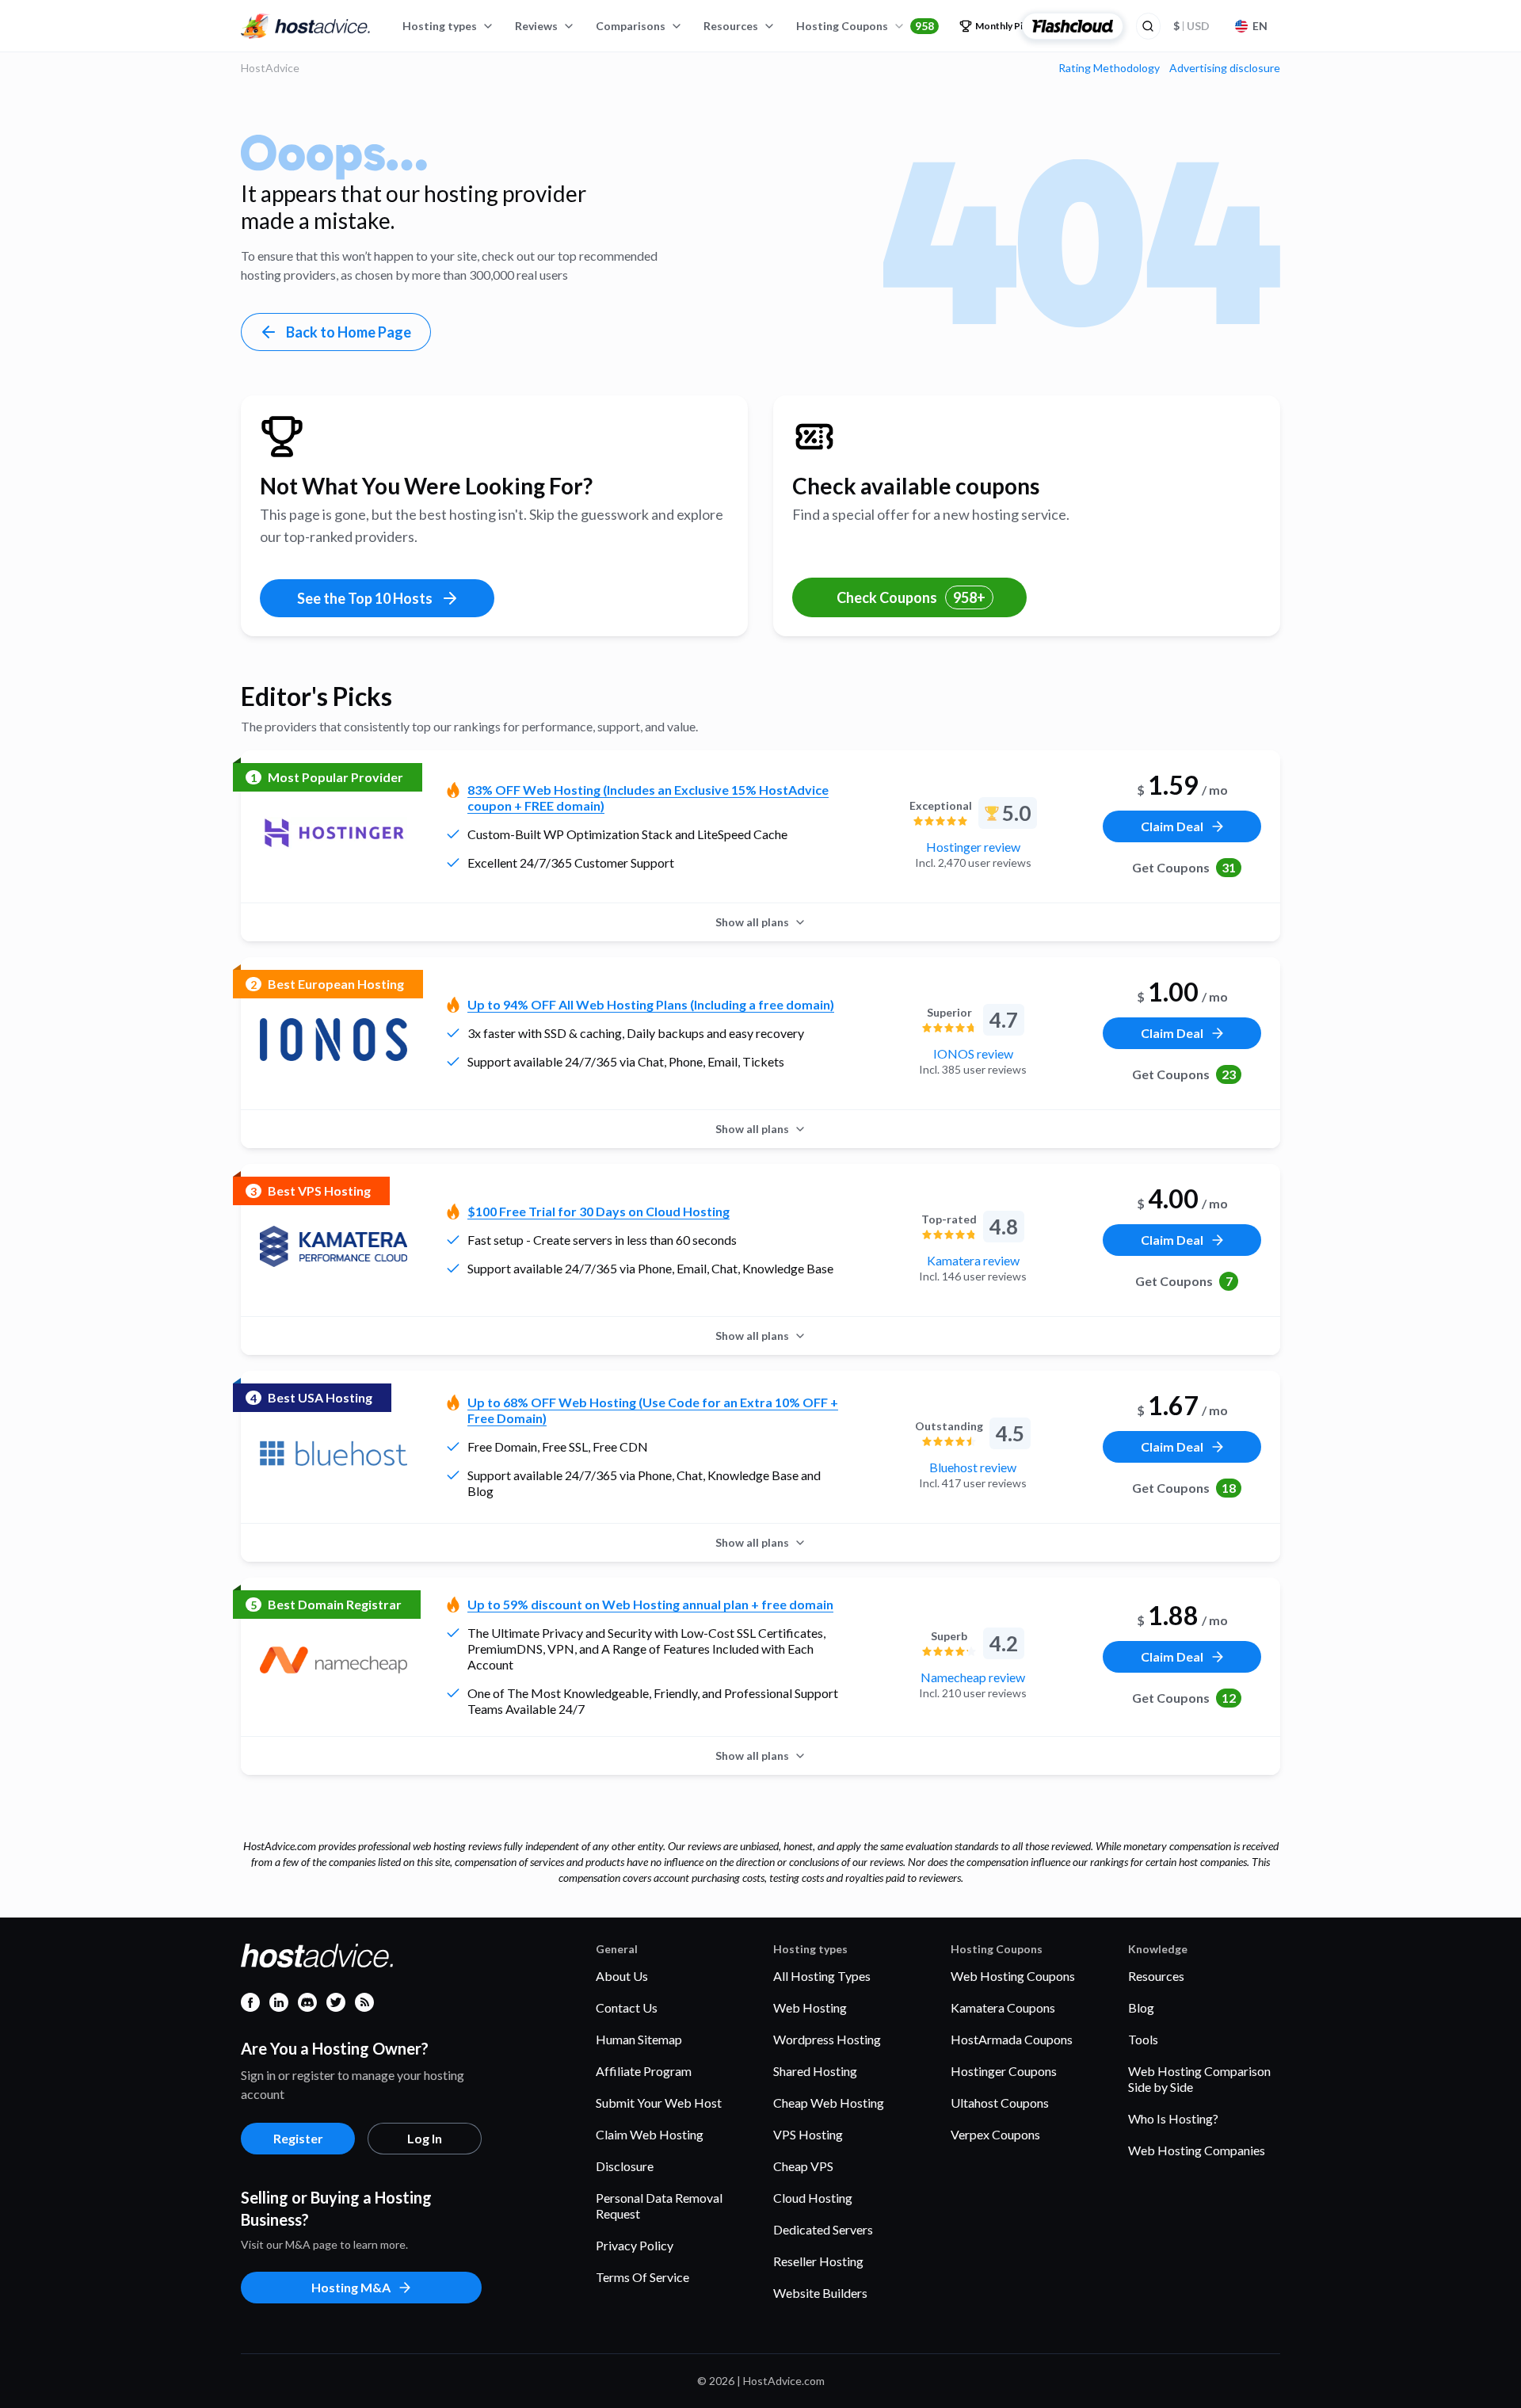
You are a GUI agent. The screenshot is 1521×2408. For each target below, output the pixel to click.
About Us (622, 1976)
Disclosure (625, 2166)
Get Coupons (1184, 867)
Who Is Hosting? (1173, 2118)
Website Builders (820, 2293)
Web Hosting (810, 2007)
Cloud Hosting (813, 2198)
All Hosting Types (822, 1976)
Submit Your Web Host (659, 2103)
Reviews (536, 26)
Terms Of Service (642, 2277)
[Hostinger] (334, 833)
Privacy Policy (635, 2245)
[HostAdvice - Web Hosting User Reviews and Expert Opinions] (306, 26)
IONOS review (973, 1053)
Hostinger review (973, 847)
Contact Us (627, 2007)
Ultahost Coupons (1000, 2103)
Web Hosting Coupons (1013, 1976)
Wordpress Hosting (827, 2039)
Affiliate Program (644, 2071)
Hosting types (440, 26)
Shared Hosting (815, 2071)
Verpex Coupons (995, 2134)
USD (1191, 26)
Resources (731, 26)
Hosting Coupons (865, 26)
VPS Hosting (808, 2134)
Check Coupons (911, 597)
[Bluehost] (334, 1453)
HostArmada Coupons (1012, 2039)
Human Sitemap (639, 2039)
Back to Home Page (349, 332)
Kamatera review (973, 1260)
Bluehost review (973, 1467)
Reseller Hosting (818, 2261)
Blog (1141, 2007)
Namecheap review (973, 1677)
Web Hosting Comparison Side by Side (1199, 2079)
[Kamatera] (334, 1246)
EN (1260, 26)
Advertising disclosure (1225, 68)
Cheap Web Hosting (829, 2103)
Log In (425, 2138)
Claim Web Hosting (650, 2134)
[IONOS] (334, 1040)
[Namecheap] (334, 1660)
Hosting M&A (351, 2287)
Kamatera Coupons (1003, 2007)
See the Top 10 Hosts (365, 598)
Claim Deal (1172, 826)
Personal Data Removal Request (659, 2206)
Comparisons (631, 26)
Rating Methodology (1109, 68)
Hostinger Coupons (1004, 2071)
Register (298, 2138)
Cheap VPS (803, 2166)
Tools (1143, 2039)
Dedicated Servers (823, 2229)
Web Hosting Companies (1197, 2150)
